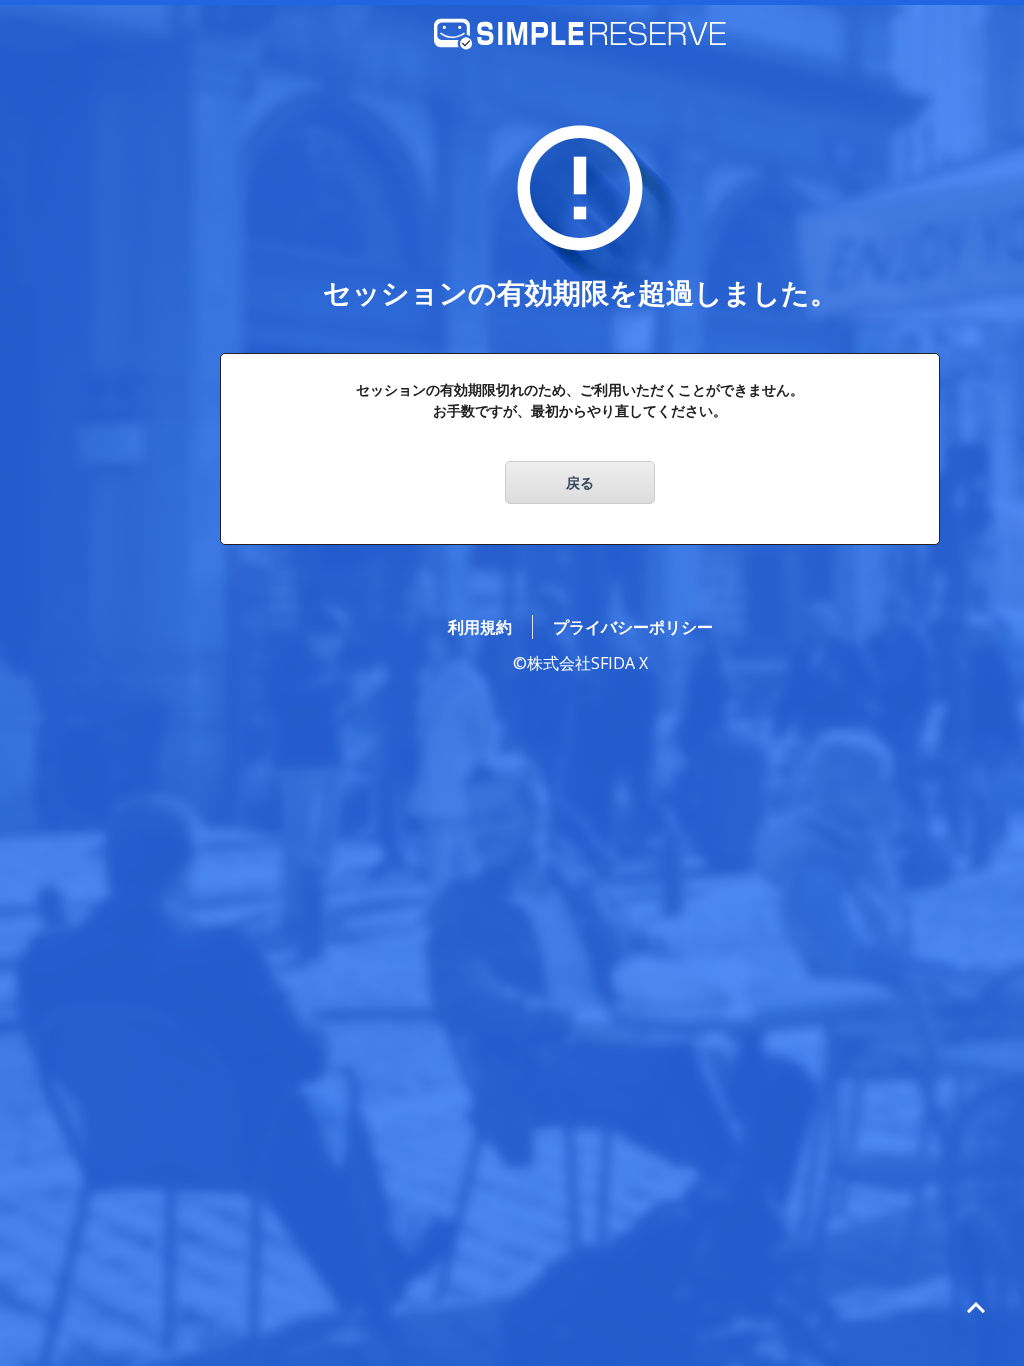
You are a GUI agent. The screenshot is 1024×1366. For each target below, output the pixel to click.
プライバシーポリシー (633, 627)
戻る (580, 482)
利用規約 (480, 627)
